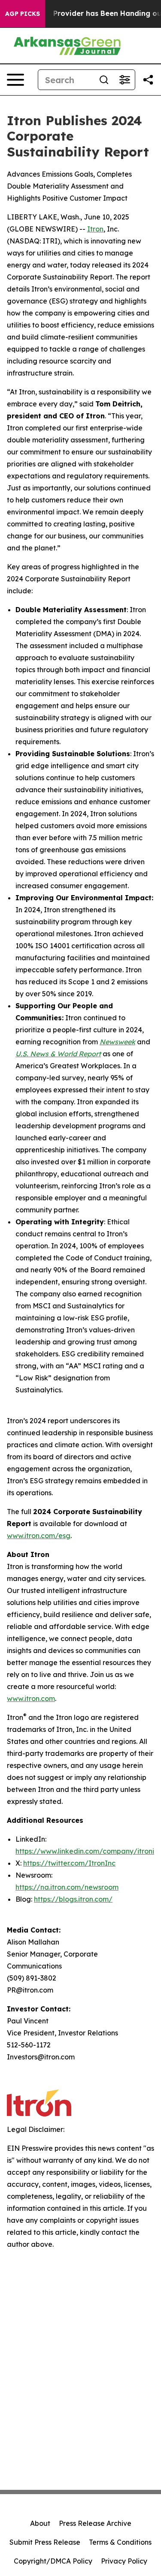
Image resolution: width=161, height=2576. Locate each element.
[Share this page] (148, 80)
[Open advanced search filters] (125, 80)
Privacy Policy (124, 2561)
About (40, 2523)
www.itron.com (31, 1698)
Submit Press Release (45, 2542)
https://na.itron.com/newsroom (67, 1887)
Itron (95, 229)
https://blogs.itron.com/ (73, 1899)
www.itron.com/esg (39, 1536)
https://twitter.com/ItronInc (69, 1863)
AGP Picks (23, 14)
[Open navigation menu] (15, 80)
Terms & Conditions (120, 2542)
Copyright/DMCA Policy (53, 2561)
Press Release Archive (95, 2523)
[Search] (104, 80)
